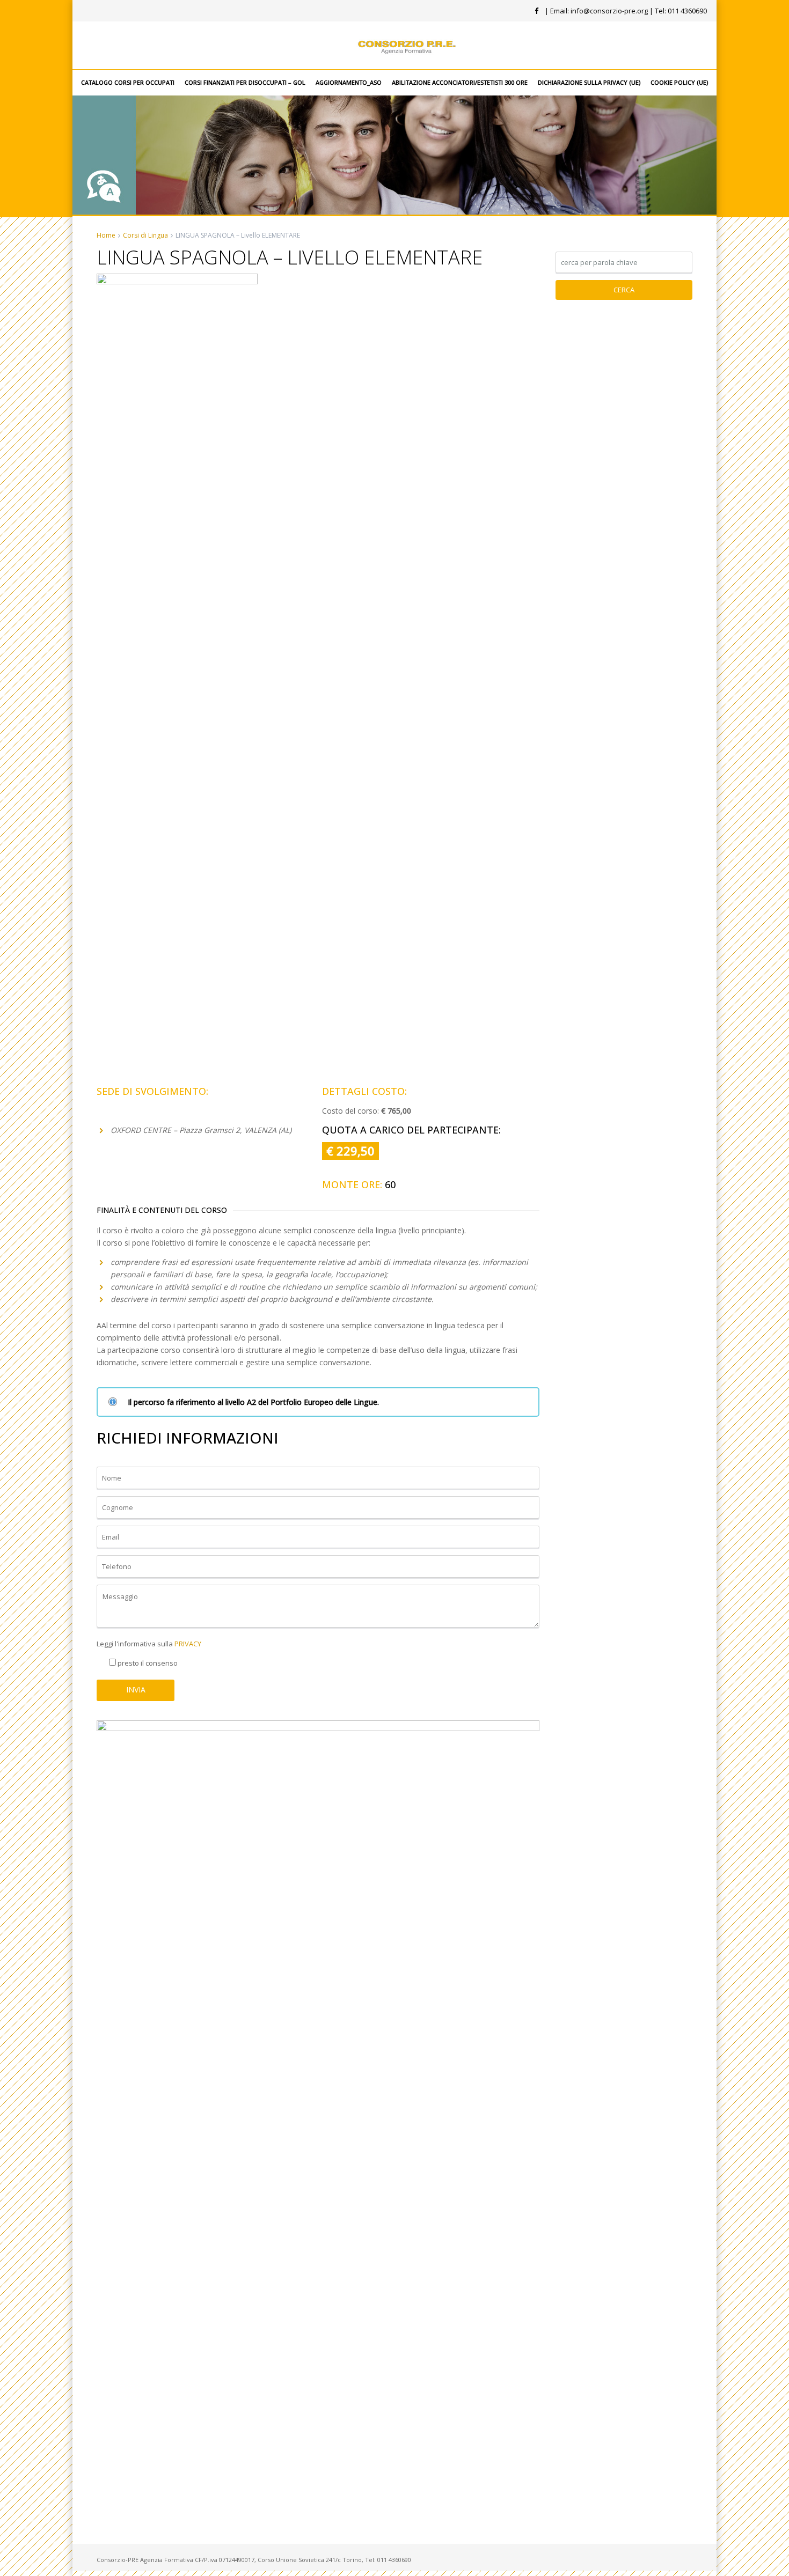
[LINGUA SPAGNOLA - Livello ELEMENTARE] (177, 675)
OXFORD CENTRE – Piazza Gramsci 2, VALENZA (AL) (201, 1130)
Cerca (624, 290)
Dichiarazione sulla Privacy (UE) (589, 82)
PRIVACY (188, 1644)
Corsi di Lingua (145, 235)
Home (106, 235)
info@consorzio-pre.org (609, 11)
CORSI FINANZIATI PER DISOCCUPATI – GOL (245, 82)
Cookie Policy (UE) (679, 82)
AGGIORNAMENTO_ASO (349, 82)
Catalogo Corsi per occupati (128, 82)
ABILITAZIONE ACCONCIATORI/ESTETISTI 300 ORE (460, 82)
